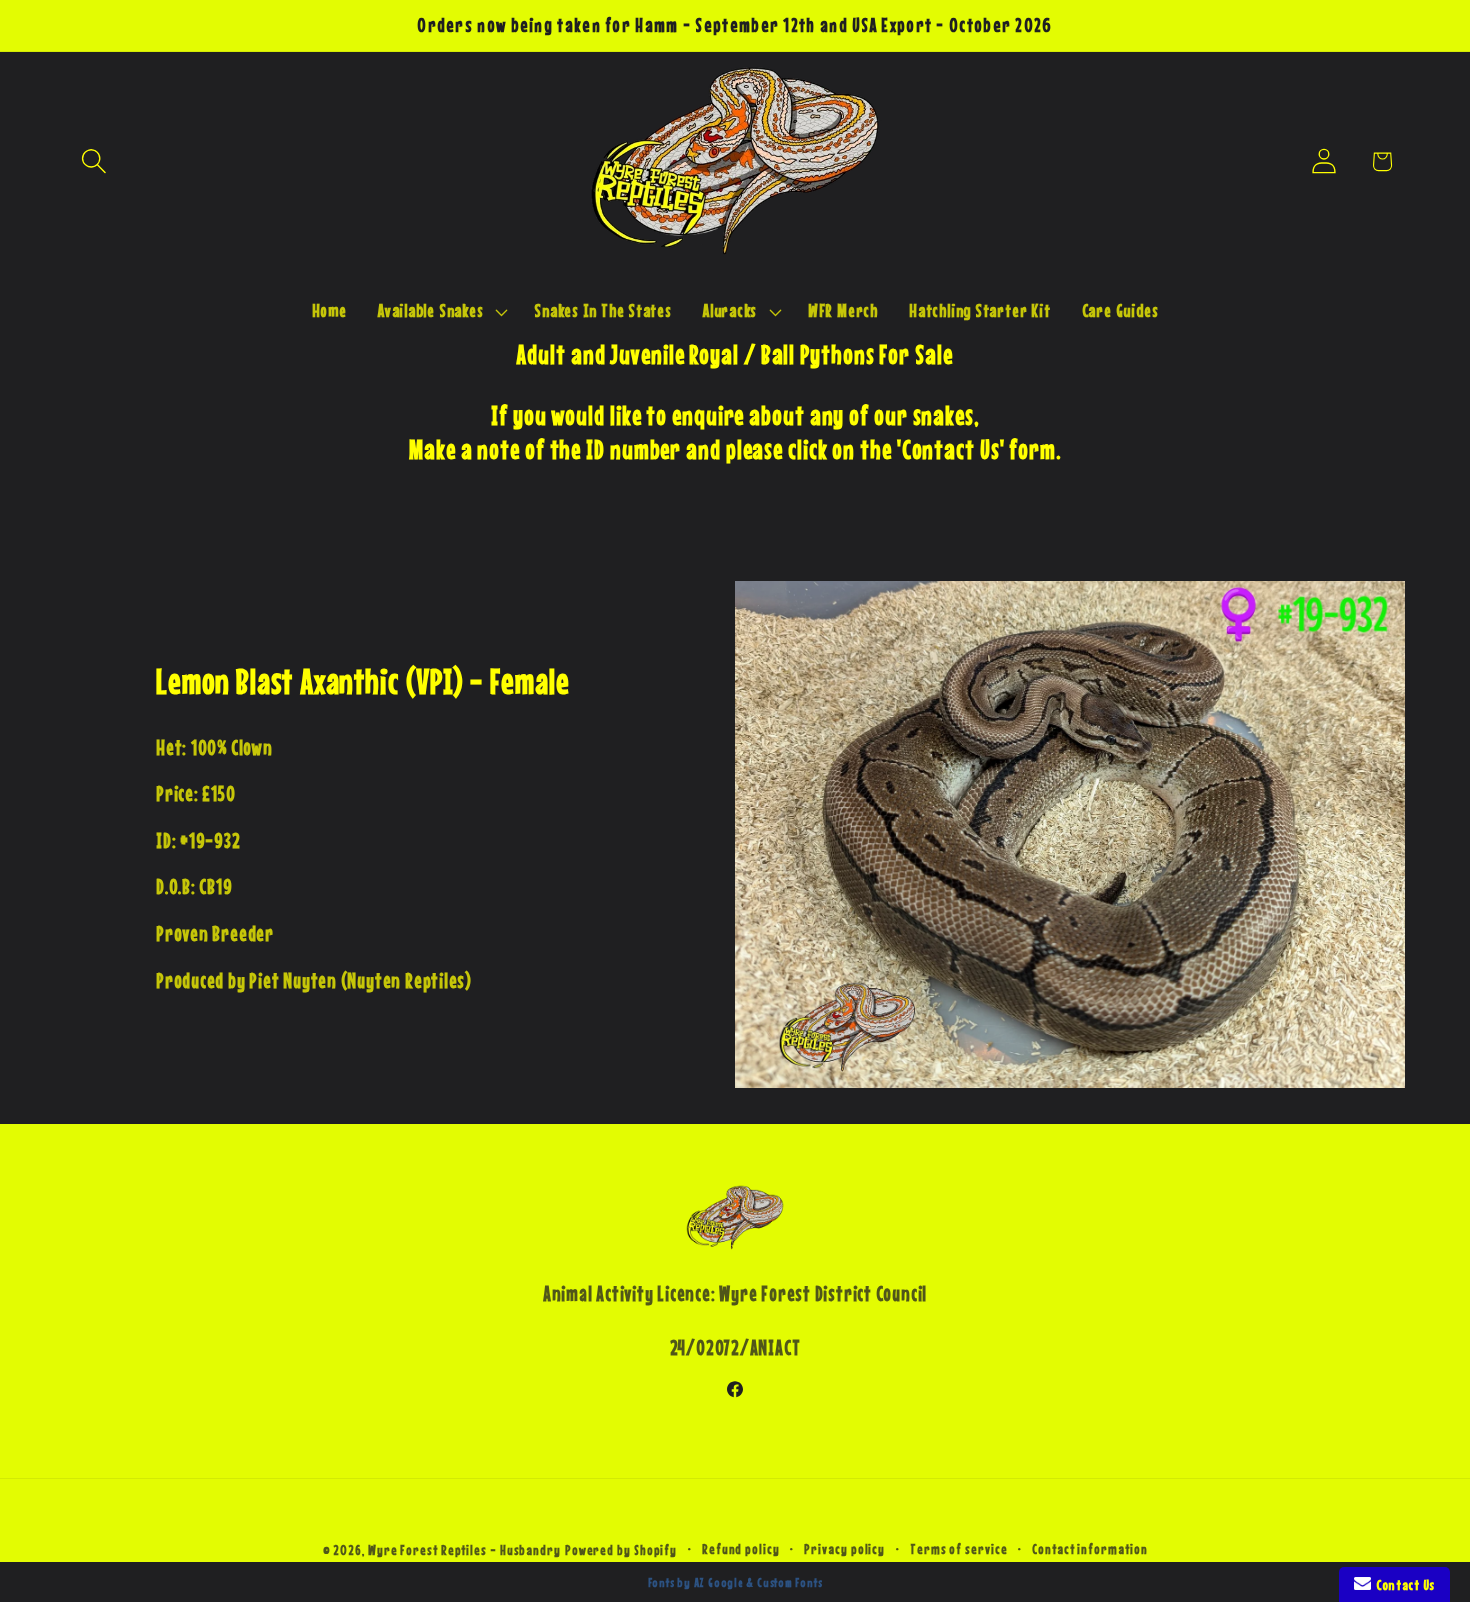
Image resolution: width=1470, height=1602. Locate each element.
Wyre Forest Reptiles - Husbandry (464, 1550)
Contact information (1089, 1549)
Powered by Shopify (621, 1550)
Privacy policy (844, 1549)
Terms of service (959, 1549)
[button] (93, 161)
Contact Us (1403, 1584)
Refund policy (741, 1549)
